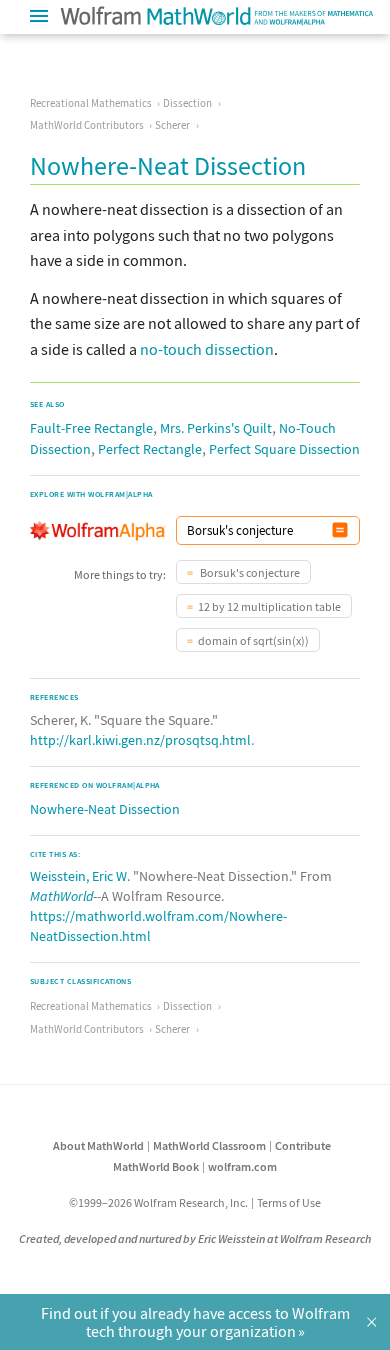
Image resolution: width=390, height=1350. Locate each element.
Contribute (303, 1145)
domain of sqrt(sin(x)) (253, 640)
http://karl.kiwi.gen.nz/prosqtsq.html (140, 740)
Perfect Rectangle (150, 449)
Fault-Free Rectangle (91, 428)
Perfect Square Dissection (284, 449)
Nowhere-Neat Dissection (105, 809)
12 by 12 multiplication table (269, 606)
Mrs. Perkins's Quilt (216, 428)
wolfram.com (242, 1166)
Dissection (187, 103)
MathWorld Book (156, 1166)
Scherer (172, 125)
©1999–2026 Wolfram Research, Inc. (158, 1202)
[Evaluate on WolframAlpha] (340, 530)
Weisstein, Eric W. (80, 876)
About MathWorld (98, 1145)
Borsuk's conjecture (249, 572)
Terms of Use (289, 1202)
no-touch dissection (207, 349)
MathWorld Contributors (87, 125)
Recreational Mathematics (91, 103)
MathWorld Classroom (209, 1145)
